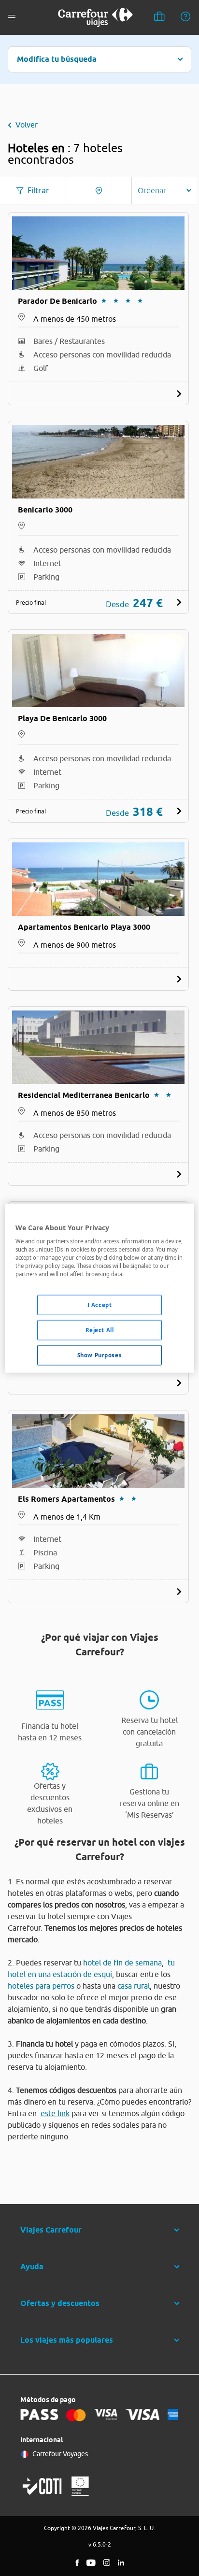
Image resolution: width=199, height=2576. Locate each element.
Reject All (100, 1330)
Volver (27, 125)
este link (55, 2113)
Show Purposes (99, 1355)
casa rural (134, 1986)
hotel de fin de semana (122, 1963)
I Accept (100, 1305)
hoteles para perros (41, 1986)
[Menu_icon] (12, 18)
